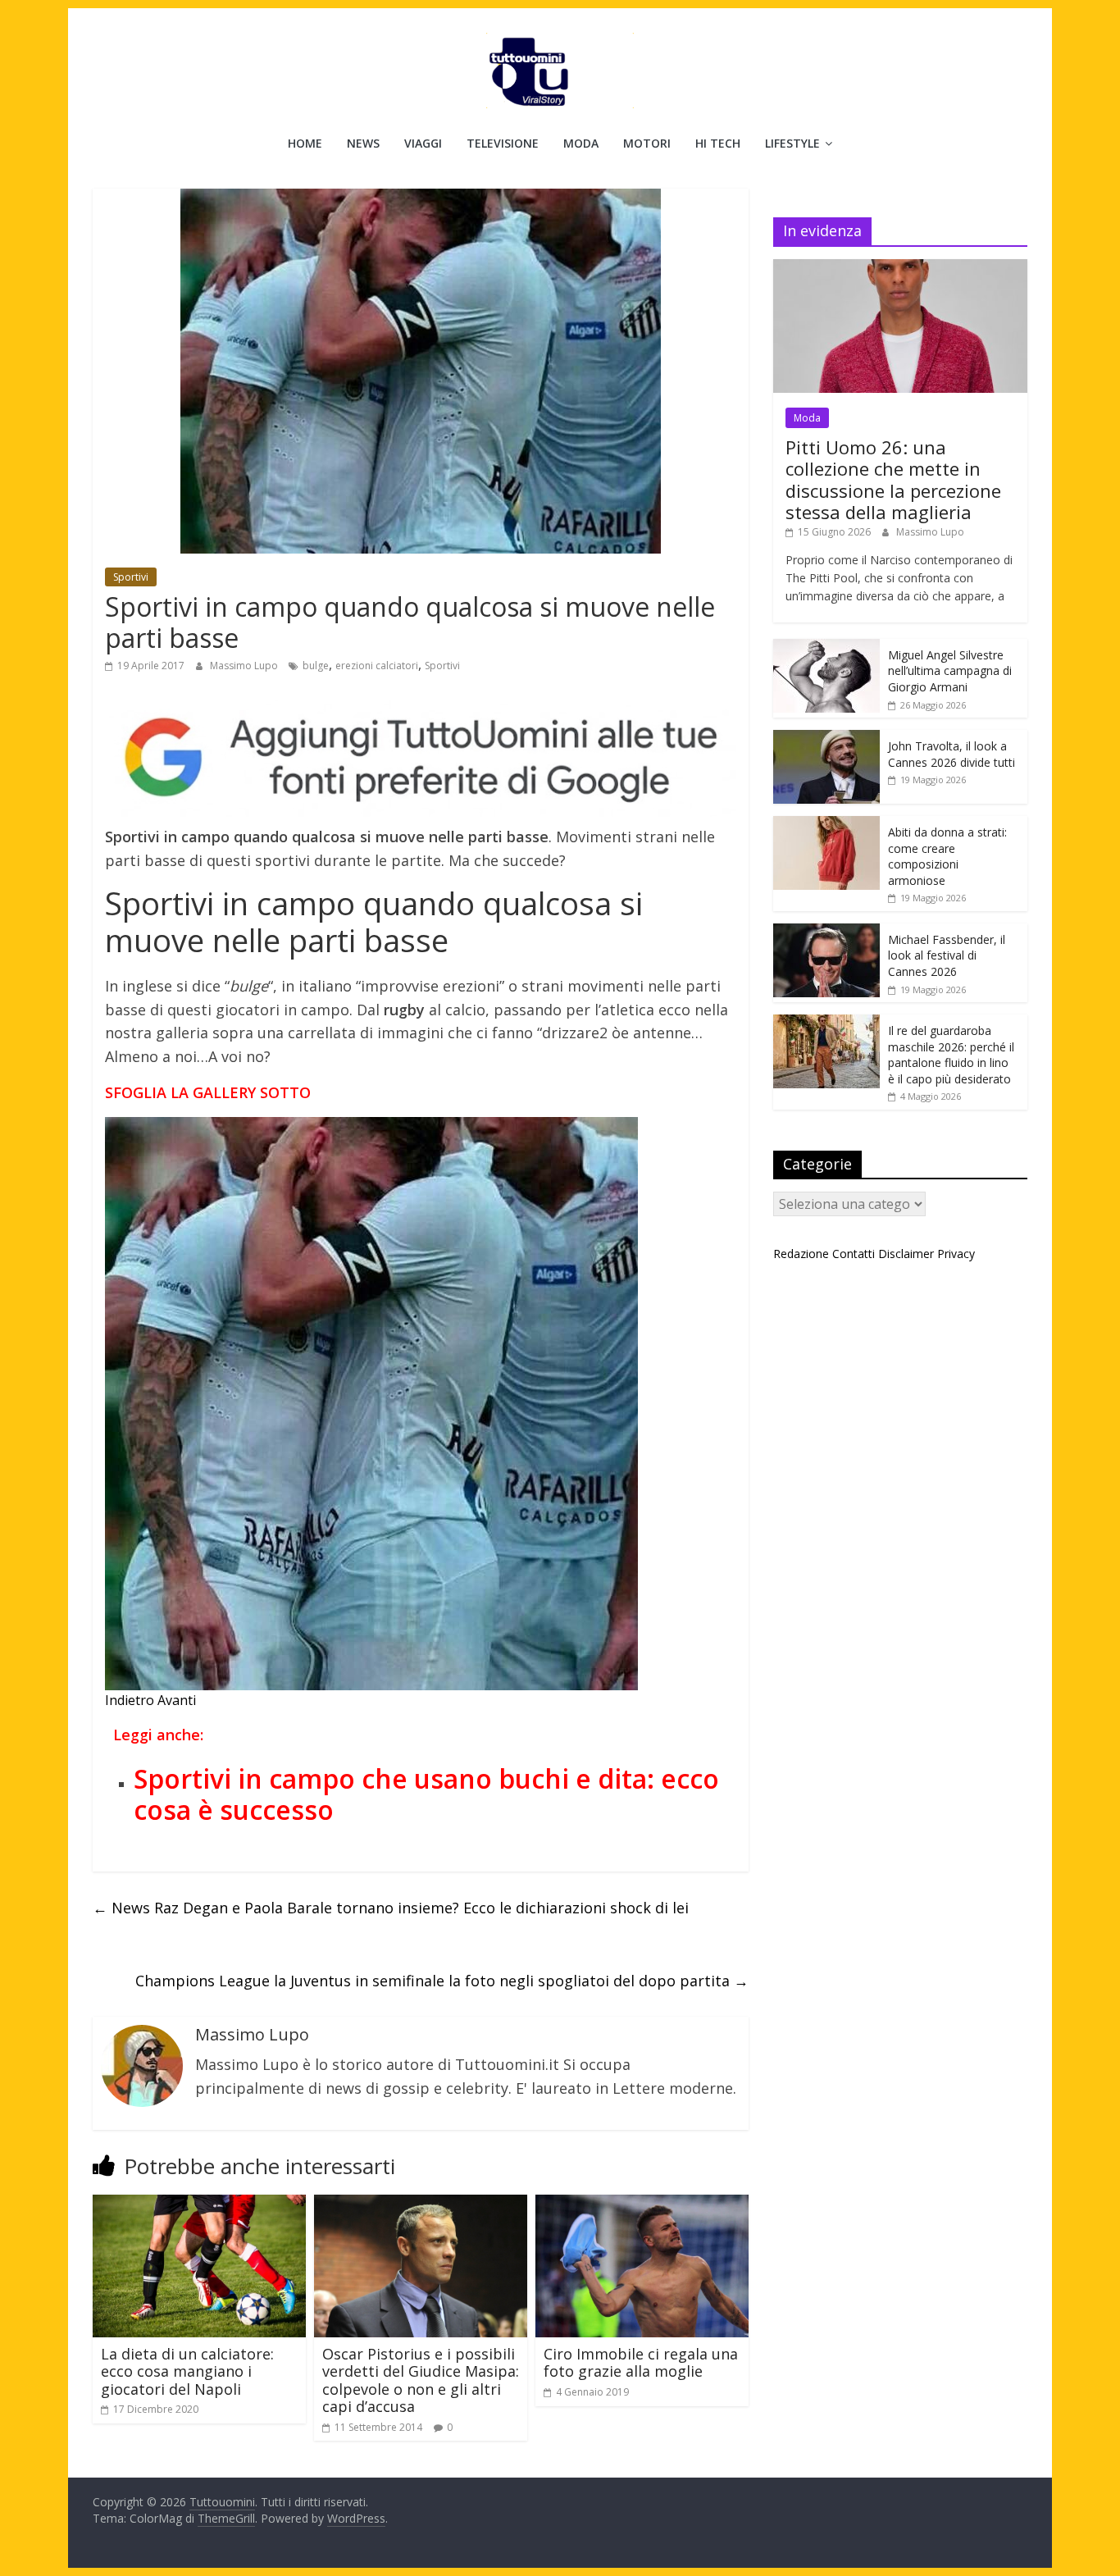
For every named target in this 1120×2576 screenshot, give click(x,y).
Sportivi (131, 577)
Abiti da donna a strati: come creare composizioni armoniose (947, 856)
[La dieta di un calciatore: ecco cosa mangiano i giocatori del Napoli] (199, 2204)
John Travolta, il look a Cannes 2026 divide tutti (952, 754)
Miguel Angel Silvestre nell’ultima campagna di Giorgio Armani (950, 671)
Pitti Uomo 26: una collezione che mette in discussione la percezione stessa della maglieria (893, 479)
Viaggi (423, 143)
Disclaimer (906, 1254)
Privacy (956, 1254)
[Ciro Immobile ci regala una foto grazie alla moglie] (642, 2204)
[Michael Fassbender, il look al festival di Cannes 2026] (826, 932)
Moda (581, 143)
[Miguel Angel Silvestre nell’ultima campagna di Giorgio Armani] (826, 647)
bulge (316, 666)
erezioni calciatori (377, 666)
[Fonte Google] (421, 758)
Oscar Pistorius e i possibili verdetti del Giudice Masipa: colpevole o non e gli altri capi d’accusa (421, 2380)
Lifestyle (792, 143)
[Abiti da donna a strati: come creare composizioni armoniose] (826, 825)
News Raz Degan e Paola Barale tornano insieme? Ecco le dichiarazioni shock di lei (391, 1908)
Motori (647, 143)
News (363, 143)
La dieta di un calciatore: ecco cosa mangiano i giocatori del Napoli (187, 2371)
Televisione (503, 143)
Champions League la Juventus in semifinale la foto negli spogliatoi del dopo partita (442, 1981)
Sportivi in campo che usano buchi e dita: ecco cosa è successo (426, 1794)
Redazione (801, 1254)
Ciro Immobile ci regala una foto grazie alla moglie (641, 2363)
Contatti (854, 1254)
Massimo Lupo (245, 666)
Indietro (130, 1700)
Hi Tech (718, 143)
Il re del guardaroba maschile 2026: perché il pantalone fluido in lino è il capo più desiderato (951, 1055)
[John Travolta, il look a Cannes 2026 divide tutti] (826, 739)
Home (305, 143)
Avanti (177, 1700)
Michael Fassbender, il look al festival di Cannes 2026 (947, 955)
